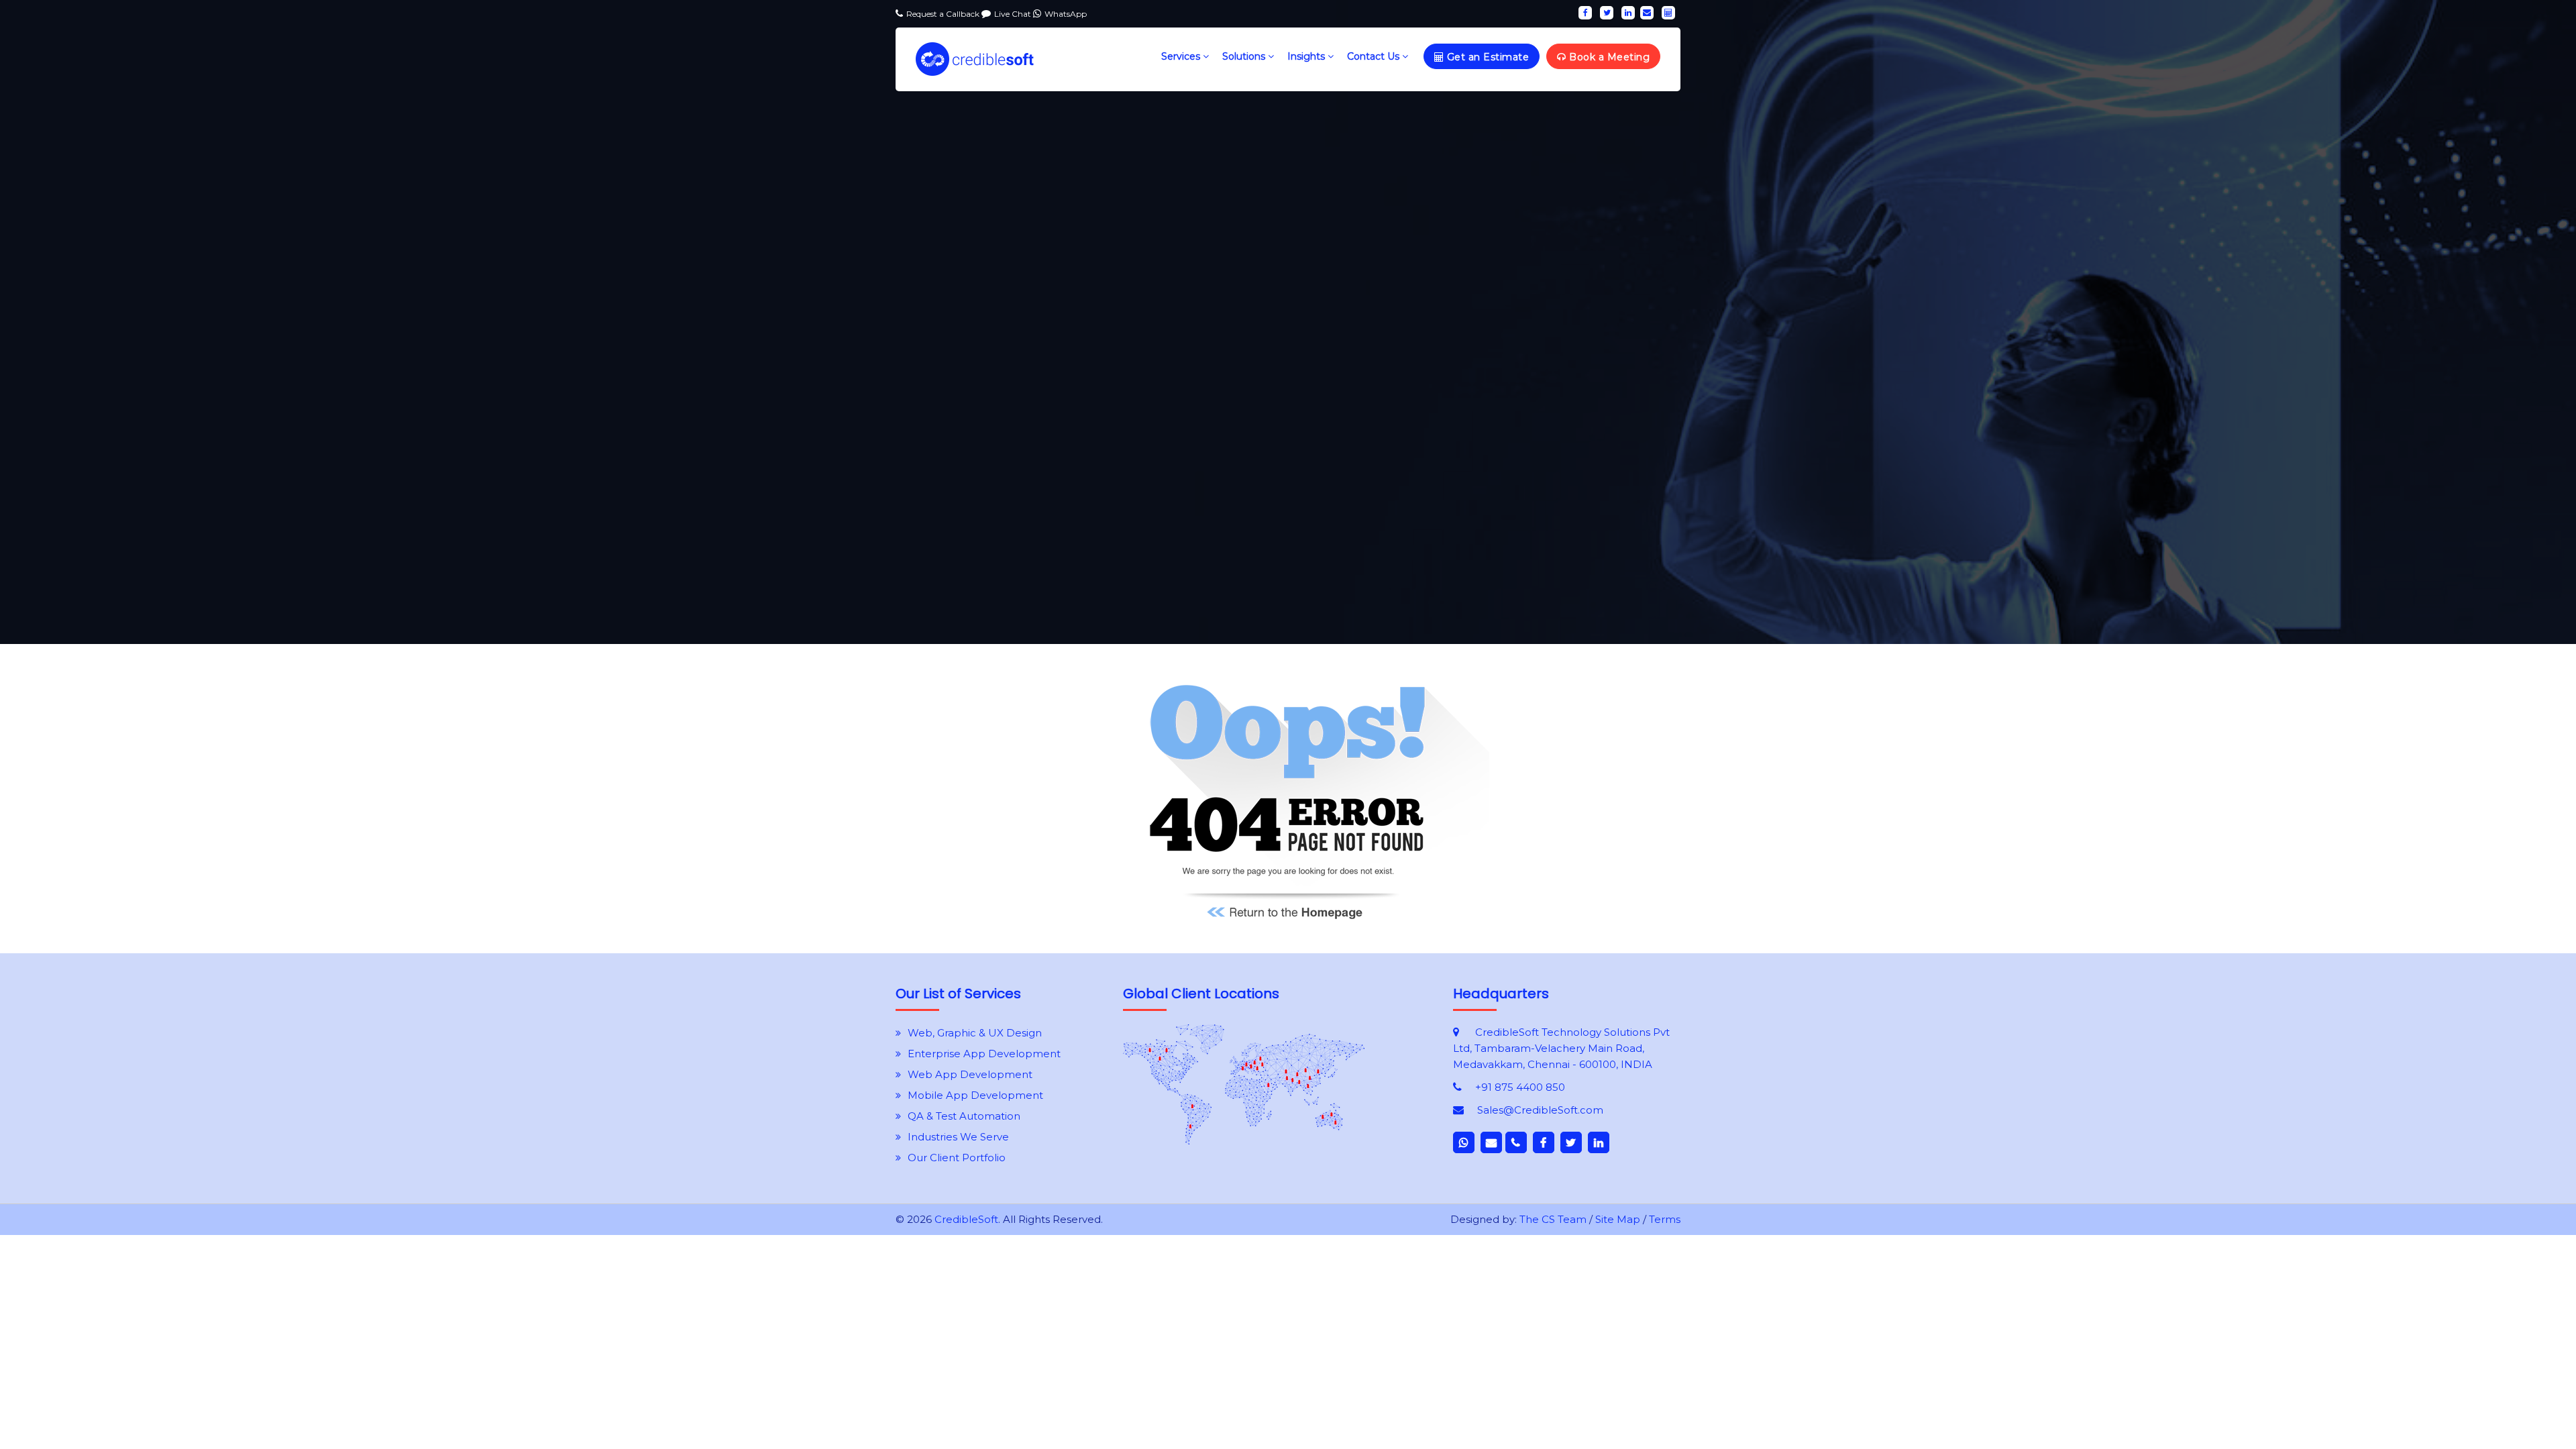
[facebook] (1585, 13)
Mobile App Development (975, 1095)
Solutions (1245, 56)
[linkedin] (1628, 13)
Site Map (1618, 1219)
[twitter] (1607, 13)
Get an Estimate (1486, 57)
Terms (1665, 1219)
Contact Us (1375, 56)
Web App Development (970, 1074)
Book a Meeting (1608, 57)
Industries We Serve (958, 1137)
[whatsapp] (1464, 1142)
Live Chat (1014, 14)
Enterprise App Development (984, 1054)
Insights (1307, 56)
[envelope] (1647, 13)
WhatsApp (1066, 14)
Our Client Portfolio (957, 1158)
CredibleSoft (966, 1219)
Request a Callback (944, 14)
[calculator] (1668, 13)
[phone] (1516, 1142)
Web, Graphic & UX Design (975, 1033)
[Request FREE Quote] (1244, 1141)
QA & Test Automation (964, 1116)
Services (1182, 56)
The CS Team (1553, 1219)
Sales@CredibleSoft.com (1540, 1110)
